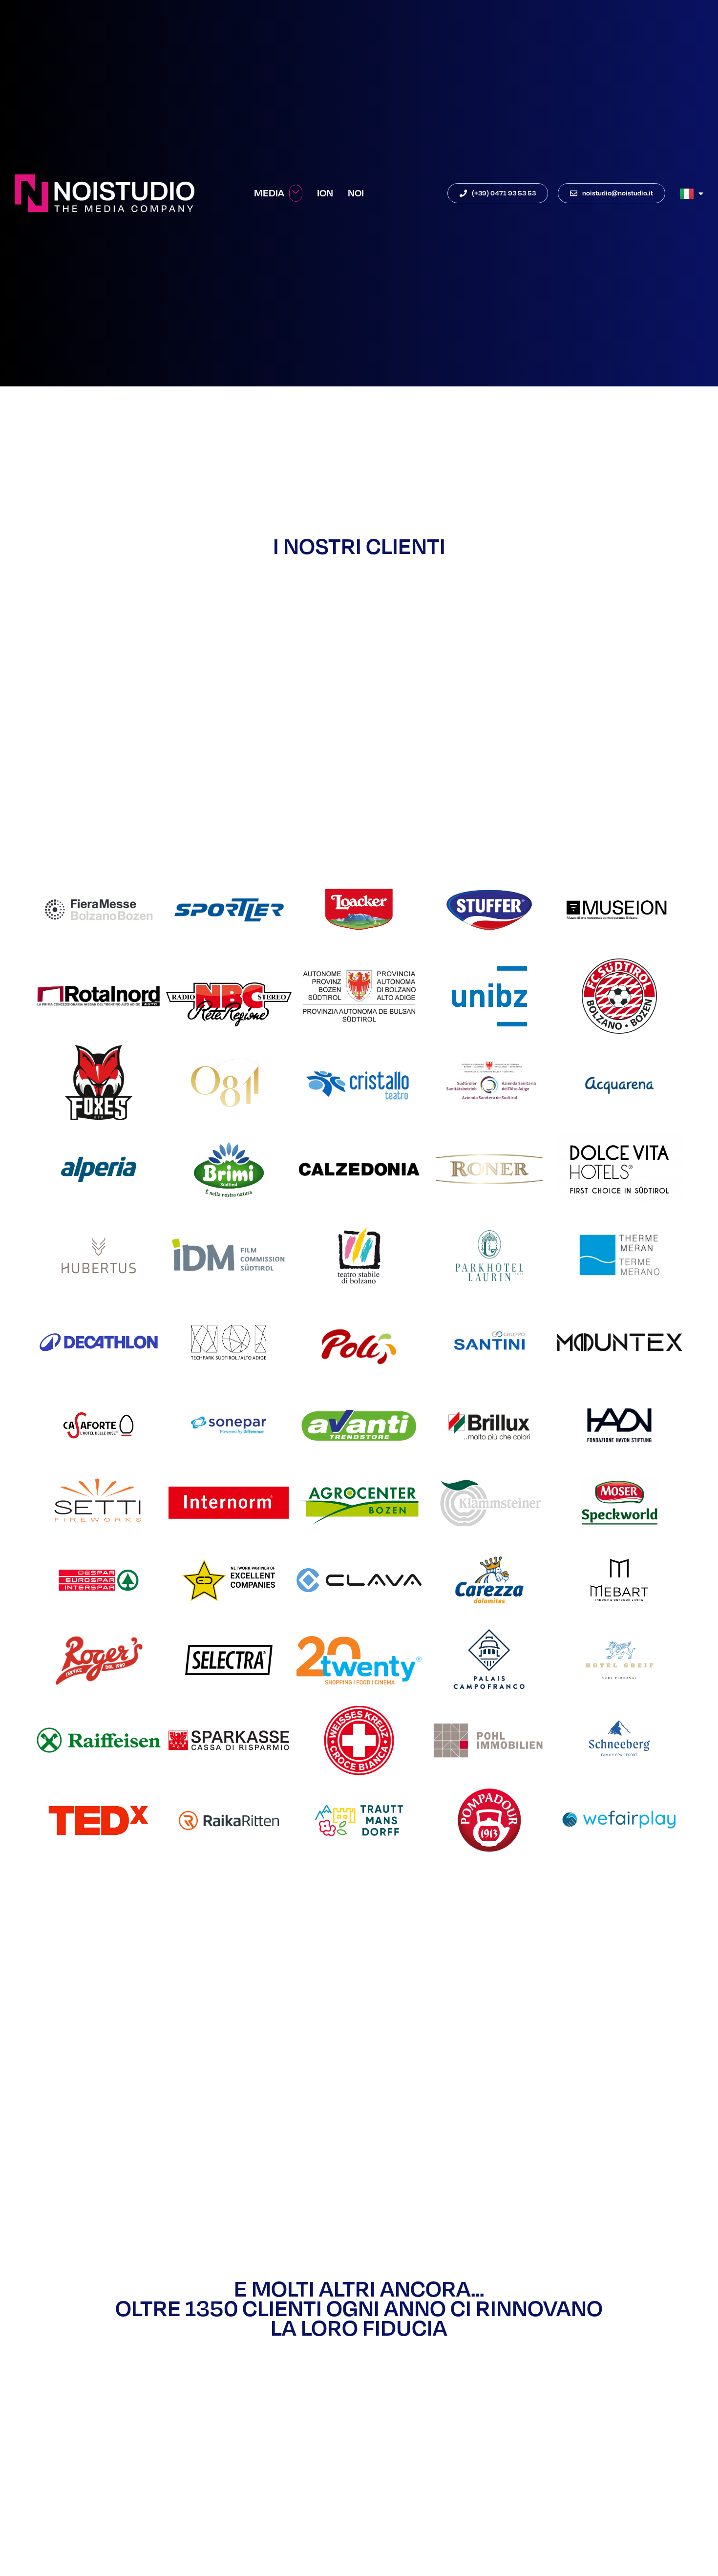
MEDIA (269, 193)
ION (325, 193)
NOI (356, 193)
